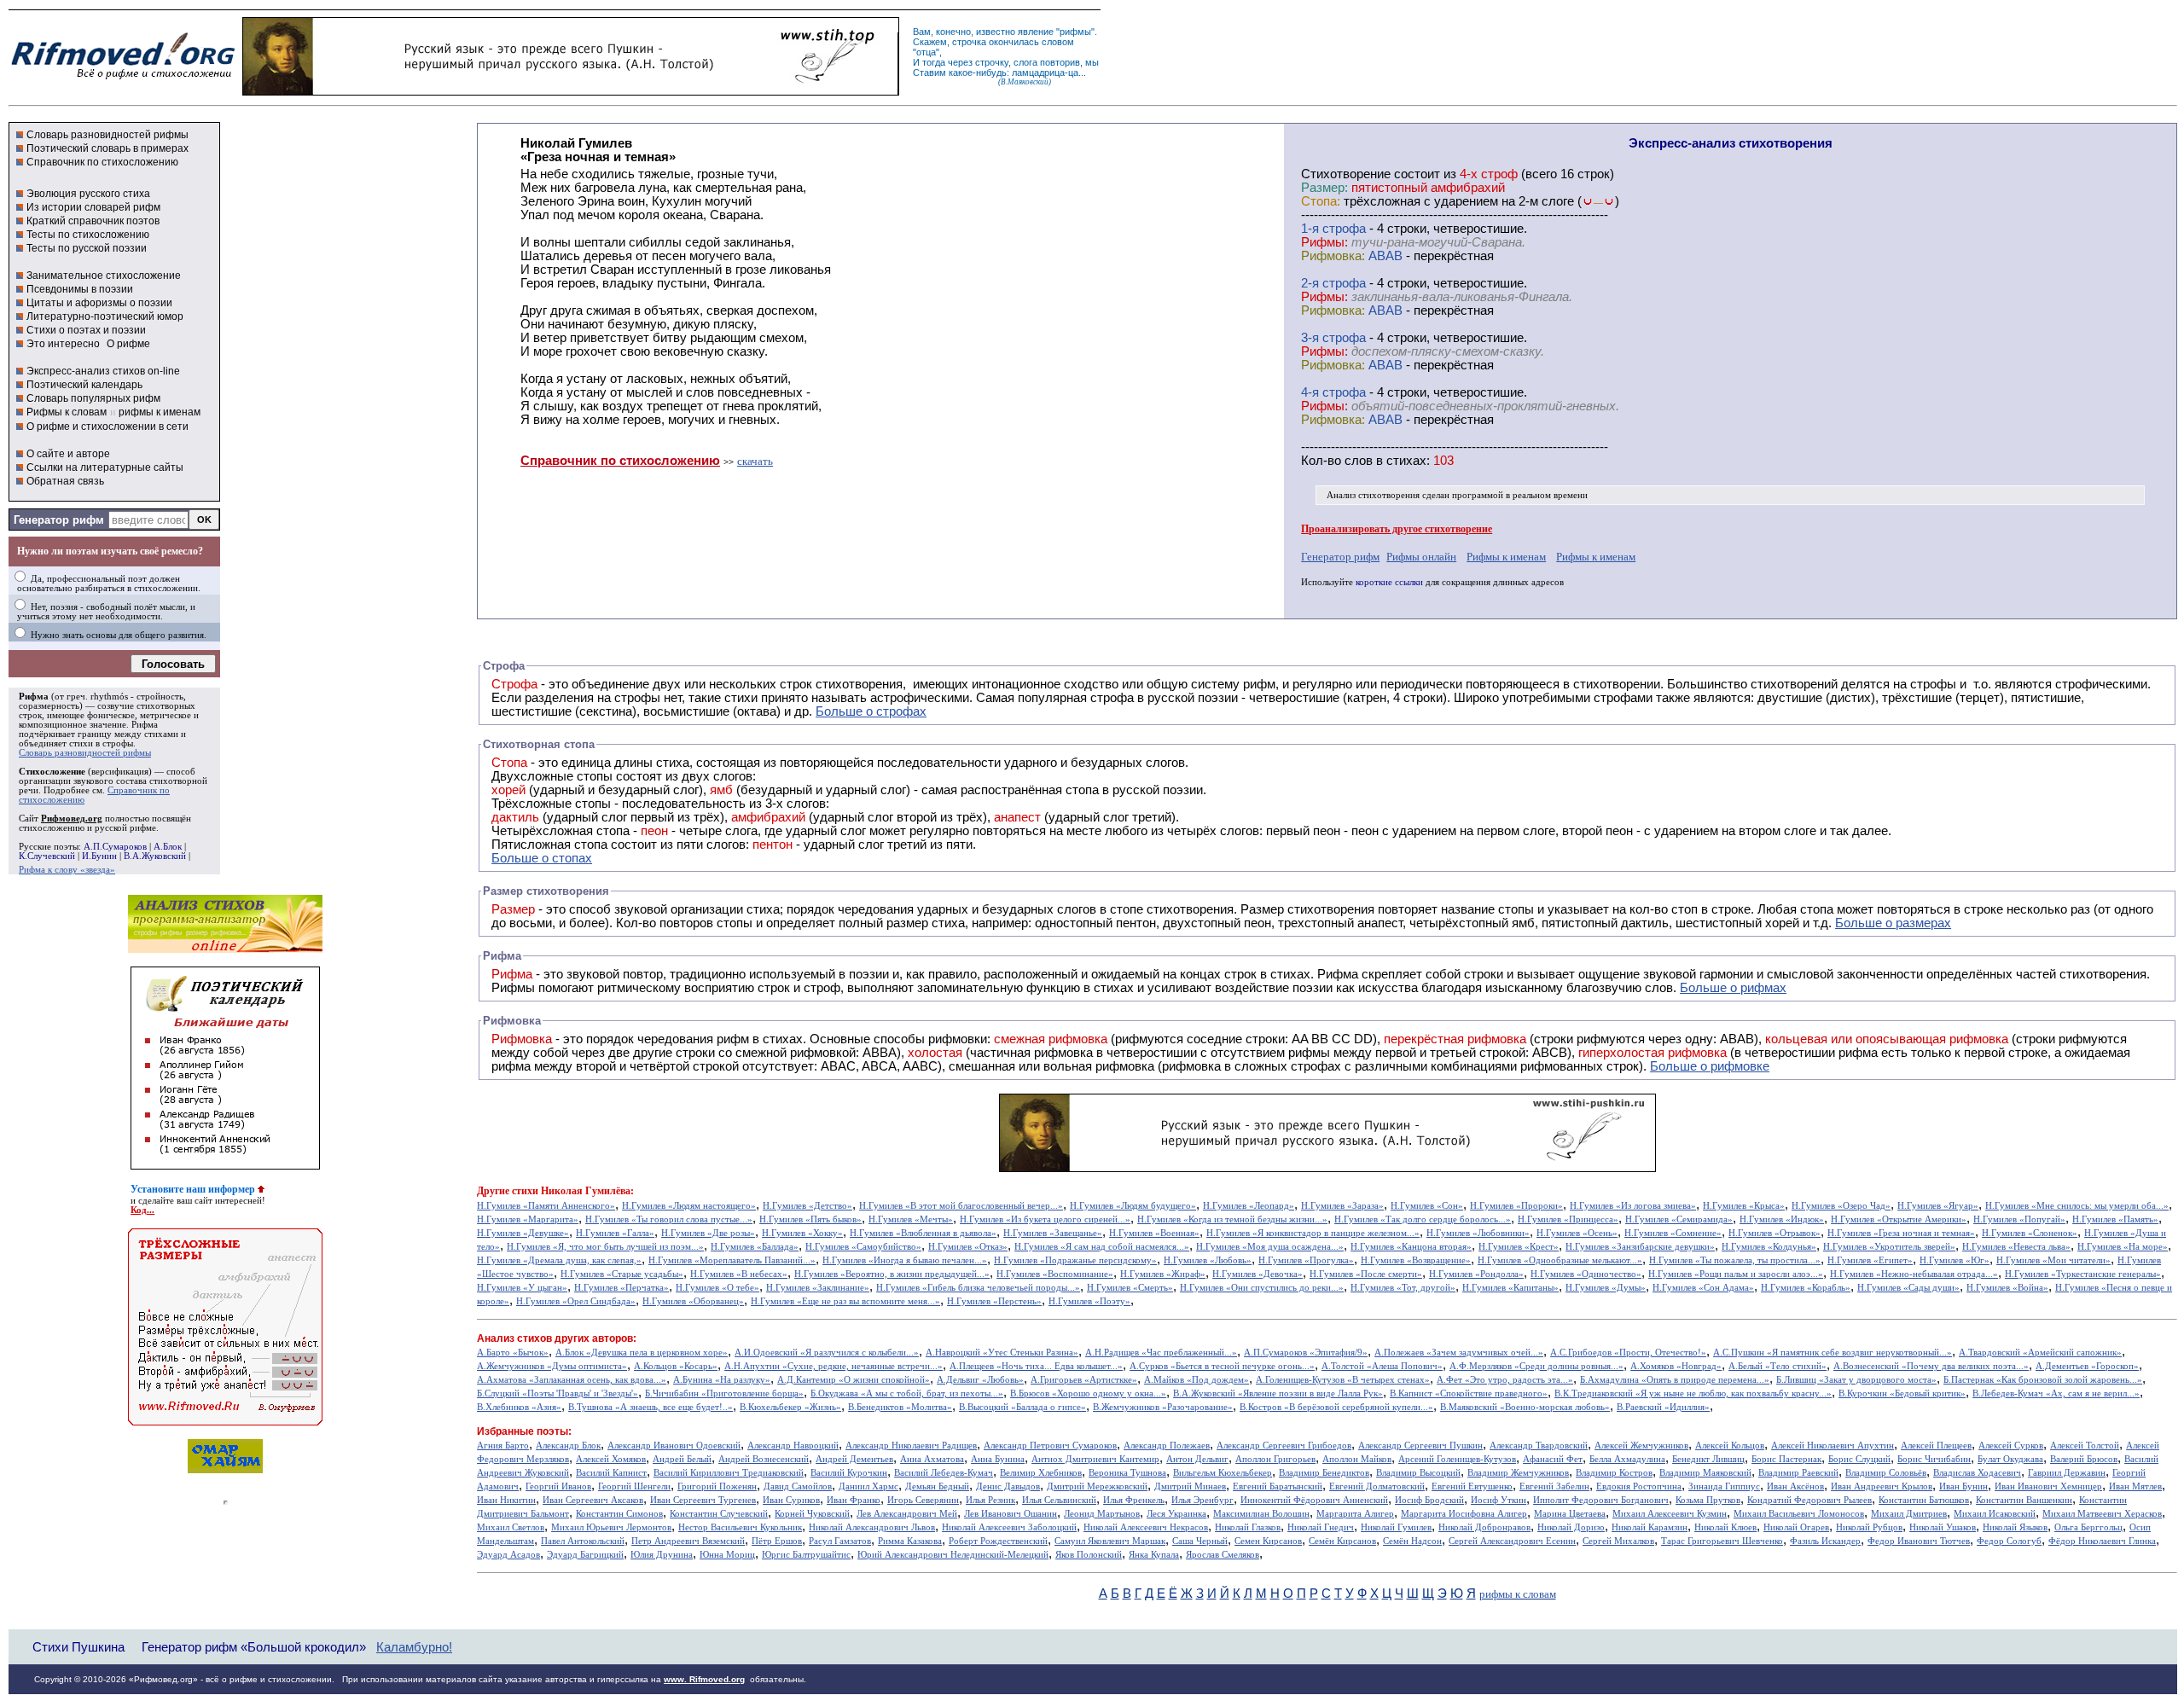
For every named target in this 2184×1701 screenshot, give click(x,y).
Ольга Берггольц (2088, 1527)
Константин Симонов (619, 1514)
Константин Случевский (719, 1514)
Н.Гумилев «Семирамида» (1679, 1219)
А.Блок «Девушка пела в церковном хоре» (642, 1353)
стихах (1406, 461)
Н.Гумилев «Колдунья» (1769, 1247)
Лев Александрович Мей (907, 1514)
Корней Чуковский (812, 1514)
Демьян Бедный (937, 1486)
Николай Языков (2015, 1527)
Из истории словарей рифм (93, 207)
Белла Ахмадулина (1627, 1459)
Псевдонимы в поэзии (80, 289)
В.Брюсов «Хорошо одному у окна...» (1088, 1393)
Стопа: (1321, 201)
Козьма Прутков (1708, 1500)
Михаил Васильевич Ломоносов (1799, 1514)
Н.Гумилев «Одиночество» (1586, 1274)
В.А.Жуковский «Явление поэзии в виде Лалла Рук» (1278, 1393)
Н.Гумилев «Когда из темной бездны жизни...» (1232, 1219)
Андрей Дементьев (854, 1459)
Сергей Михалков (1618, 1541)
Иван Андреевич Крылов (1882, 1486)
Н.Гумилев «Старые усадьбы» (622, 1274)
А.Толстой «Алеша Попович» (1382, 1366)
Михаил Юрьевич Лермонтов (611, 1527)
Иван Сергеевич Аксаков (593, 1500)
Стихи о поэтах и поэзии (86, 330)
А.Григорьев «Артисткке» (1084, 1380)
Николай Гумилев (1396, 1527)
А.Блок (168, 847)
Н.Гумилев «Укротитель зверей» (1889, 1247)
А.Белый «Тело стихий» (1777, 1366)
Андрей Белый (682, 1459)
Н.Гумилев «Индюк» (1782, 1219)
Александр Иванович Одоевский (674, 1446)
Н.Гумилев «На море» (2123, 1247)
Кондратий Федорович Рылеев (1809, 1500)
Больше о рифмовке (1710, 1066)
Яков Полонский (1089, 1555)
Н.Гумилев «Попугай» (2019, 1219)
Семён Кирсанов (1342, 1541)
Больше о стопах (542, 858)
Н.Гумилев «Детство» (807, 1206)
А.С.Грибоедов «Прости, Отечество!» (1628, 1353)
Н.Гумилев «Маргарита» (528, 1219)
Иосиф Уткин (1499, 1500)
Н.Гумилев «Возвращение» (1416, 1260)
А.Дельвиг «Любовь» (980, 1380)
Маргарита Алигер (1355, 1514)
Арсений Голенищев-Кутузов (1457, 1459)
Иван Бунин (1963, 1486)
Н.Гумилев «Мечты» (911, 1219)
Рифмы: (1324, 242)
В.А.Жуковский (155, 856)
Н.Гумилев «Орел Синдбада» (576, 1301)
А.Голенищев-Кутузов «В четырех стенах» (1343, 1380)
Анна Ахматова (932, 1459)
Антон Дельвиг (1197, 1459)
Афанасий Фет (1553, 1459)
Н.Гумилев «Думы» (1606, 1288)
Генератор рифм (59, 520)
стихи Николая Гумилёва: (573, 1191)
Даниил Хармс (868, 1486)
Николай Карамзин (1650, 1527)
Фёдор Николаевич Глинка (2102, 1541)
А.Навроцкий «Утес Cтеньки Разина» (1002, 1353)
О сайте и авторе (68, 454)
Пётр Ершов (777, 1541)
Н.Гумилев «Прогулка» (1306, 1260)
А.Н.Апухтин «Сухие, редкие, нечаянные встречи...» (834, 1366)
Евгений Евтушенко (1472, 1486)
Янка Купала (1154, 1555)
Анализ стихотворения (1373, 495)
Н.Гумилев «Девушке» (523, 1233)
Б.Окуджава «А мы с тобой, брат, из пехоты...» (907, 1393)
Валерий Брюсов (2084, 1459)
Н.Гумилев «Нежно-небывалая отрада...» (1914, 1274)
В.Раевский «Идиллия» (1663, 1407)
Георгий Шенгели (634, 1486)
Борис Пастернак (1786, 1459)
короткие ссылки (1389, 582)
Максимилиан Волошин (1261, 1514)
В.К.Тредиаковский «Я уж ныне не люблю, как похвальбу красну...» (1693, 1393)
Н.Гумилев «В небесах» (739, 1274)
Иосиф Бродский (1429, 1500)
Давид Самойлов (798, 1486)
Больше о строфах (871, 711)
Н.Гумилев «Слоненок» (2030, 1233)
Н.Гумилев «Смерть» (1130, 1288)
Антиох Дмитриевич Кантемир (1095, 1459)
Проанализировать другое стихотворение (1397, 529)
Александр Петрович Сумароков (1050, 1446)
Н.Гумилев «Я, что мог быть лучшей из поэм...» (605, 1247)
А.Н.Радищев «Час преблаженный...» (1161, 1353)
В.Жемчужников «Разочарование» (1163, 1407)
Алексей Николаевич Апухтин (1833, 1446)
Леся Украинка (1176, 1514)
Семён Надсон (1412, 1541)
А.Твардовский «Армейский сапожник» (2040, 1353)
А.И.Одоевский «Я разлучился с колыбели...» (827, 1353)
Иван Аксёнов (1795, 1486)
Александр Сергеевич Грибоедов (1284, 1446)
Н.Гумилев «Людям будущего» (1133, 1206)
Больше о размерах (1893, 923)
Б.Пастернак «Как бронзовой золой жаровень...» (2043, 1380)
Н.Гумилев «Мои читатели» (2053, 1260)
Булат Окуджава (2010, 1459)
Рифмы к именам (1506, 557)
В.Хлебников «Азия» (519, 1407)
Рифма (34, 697)
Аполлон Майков (1357, 1459)
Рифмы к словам (67, 412)
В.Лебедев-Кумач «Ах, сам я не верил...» (2056, 1393)
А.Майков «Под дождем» (1197, 1380)
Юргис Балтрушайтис (806, 1555)
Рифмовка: (1333, 256)
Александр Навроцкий (793, 1446)
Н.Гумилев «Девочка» (1258, 1274)
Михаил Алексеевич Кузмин (1670, 1514)
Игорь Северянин (923, 1500)
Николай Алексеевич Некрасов (1146, 1527)
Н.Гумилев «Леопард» (1249, 1206)
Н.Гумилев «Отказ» (968, 1247)
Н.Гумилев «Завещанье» (1053, 1233)
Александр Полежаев (1167, 1446)
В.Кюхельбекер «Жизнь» (790, 1407)
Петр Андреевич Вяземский (688, 1541)
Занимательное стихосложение (104, 276)
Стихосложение (52, 772)
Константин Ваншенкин (2024, 1500)
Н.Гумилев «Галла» (615, 1233)
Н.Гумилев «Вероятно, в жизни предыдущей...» (892, 1274)
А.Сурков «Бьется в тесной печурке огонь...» (1222, 1366)
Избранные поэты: (524, 1431)
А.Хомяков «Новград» (1676, 1366)
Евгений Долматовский (1377, 1486)
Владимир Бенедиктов (1324, 1473)
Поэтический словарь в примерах (107, 148)
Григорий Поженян (717, 1486)
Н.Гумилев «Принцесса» (1568, 1219)
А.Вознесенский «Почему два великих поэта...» (1931, 1366)
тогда (934, 62)
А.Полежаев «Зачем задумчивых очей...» (1459, 1353)
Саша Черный (1200, 1541)
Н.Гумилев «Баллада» (755, 1247)
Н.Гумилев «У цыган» (522, 1288)
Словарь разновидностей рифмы (107, 135)
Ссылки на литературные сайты (105, 467)
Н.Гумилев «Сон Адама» (1703, 1288)
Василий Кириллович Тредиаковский (729, 1473)
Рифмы (513, 988)
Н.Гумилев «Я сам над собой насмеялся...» (1102, 1247)
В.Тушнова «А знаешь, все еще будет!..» (651, 1407)
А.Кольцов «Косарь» (676, 1366)
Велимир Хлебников (1041, 1473)
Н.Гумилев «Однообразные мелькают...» (1560, 1260)
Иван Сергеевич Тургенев (703, 1500)
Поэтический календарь (84, 385)
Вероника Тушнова (1127, 1473)
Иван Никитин (506, 1500)
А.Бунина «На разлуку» (722, 1380)
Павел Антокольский (583, 1541)
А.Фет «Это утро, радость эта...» (1505, 1380)
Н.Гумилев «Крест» (1519, 1247)
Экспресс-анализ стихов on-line (103, 371)
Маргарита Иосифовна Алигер (1464, 1514)
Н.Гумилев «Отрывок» (1774, 1233)
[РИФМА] (123, 79)
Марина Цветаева (1570, 1514)
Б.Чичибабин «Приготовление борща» (724, 1393)
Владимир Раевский (1798, 1473)
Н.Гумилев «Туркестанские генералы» (2083, 1274)
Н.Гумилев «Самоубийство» (863, 1247)
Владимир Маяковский (1705, 1473)
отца (926, 52)
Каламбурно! (414, 1647)
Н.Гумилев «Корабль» (1806, 1288)
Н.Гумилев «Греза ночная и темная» (1901, 1233)
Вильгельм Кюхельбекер (1223, 1473)
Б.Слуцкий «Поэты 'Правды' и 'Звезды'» (558, 1393)
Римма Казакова (910, 1541)
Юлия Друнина (662, 1555)
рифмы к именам (160, 412)
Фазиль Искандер (1825, 1541)
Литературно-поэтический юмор (105, 316)
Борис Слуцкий (1859, 1459)
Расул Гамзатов (840, 1541)
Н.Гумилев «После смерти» (1366, 1274)
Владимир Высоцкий (1418, 1473)
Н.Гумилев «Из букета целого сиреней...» (1045, 1219)
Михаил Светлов (511, 1527)
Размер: (1324, 188)
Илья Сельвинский (1059, 1500)
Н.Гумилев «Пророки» (1516, 1206)
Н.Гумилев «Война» (2007, 1288)
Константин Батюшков (1924, 1500)
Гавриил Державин (2067, 1473)
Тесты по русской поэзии (87, 248)
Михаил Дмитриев (1909, 1514)
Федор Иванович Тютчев (1919, 1541)
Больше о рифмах (1733, 988)
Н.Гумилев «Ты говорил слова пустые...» (669, 1219)
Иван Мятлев (2135, 1486)
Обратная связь (65, 481)
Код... (142, 1210)
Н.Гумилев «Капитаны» (1510, 1288)
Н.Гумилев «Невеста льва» (2016, 1247)
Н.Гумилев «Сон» (1427, 1206)
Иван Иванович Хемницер (2048, 1486)
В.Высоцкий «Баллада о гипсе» (1022, 1407)
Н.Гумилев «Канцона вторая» (1411, 1247)
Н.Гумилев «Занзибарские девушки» (1640, 1247)
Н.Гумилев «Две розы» (708, 1233)
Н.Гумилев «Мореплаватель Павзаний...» (732, 1260)
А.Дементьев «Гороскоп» (2087, 1366)
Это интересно (63, 344)
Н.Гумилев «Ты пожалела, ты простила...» (1735, 1260)
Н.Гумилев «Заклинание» (818, 1288)
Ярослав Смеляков (1223, 1555)
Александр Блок (568, 1446)
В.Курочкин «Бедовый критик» (1902, 1393)
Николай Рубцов (1869, 1527)
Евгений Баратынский (1278, 1486)
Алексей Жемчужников (1641, 1446)
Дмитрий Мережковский (1097, 1486)
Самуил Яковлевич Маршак (1110, 1541)
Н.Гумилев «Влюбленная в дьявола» (923, 1233)
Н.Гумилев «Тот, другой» (1403, 1288)
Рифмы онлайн (1421, 557)
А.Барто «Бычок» (513, 1353)
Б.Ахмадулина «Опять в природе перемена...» (1675, 1380)
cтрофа (1344, 229)
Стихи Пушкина (78, 1647)
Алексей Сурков (2011, 1446)
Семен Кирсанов (1268, 1541)
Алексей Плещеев (1936, 1446)
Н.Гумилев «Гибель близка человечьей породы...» (978, 1288)
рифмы (1075, 32)
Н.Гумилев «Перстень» (994, 1301)
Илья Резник (990, 1500)
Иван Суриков (791, 1500)
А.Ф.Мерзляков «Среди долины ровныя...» (1536, 1366)
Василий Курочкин (849, 1473)
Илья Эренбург (1202, 1500)
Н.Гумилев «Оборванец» (693, 1301)
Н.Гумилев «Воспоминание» (1055, 1274)
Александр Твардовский (1539, 1446)
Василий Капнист (611, 1473)
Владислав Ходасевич (1977, 1473)
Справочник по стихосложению (102, 162)
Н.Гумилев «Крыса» (1744, 1206)
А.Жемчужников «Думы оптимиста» (552, 1366)
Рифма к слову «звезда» (67, 870)
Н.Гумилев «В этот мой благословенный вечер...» (961, 1206)
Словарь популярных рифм (93, 398)
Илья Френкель (1134, 1500)
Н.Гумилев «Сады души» (1908, 1288)
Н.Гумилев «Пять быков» (810, 1219)
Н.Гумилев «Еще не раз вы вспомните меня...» (845, 1301)
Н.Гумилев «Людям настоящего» (689, 1206)
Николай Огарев (1796, 1527)
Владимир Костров (1614, 1473)
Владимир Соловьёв (1886, 1473)
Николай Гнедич (1321, 1527)
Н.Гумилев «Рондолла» (1476, 1274)
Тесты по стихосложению (88, 235)
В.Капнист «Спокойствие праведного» (1469, 1393)
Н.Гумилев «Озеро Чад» (1841, 1206)
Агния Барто (503, 1446)
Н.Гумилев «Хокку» (802, 1233)
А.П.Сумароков (115, 847)
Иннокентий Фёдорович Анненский (1314, 1500)
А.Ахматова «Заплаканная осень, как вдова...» (572, 1380)
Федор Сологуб (2009, 1541)
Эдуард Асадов (508, 1555)
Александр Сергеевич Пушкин (1420, 1446)
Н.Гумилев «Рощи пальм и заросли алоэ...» (1736, 1274)
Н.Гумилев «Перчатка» (622, 1288)
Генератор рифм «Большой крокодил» (254, 1647)
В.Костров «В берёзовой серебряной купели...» (1336, 1407)
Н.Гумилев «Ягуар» (1938, 1206)
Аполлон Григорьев (1275, 1459)
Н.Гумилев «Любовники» (1478, 1233)
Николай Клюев (1725, 1527)
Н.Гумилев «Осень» (1577, 1233)
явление (1036, 32)
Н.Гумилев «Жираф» (1163, 1274)
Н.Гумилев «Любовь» (1208, 1260)
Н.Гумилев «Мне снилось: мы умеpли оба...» (2077, 1206)
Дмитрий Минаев (1190, 1486)
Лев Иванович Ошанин (1011, 1514)
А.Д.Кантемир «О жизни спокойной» (854, 1380)
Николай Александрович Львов (872, 1527)
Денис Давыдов (1008, 1486)
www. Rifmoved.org (704, 1679)
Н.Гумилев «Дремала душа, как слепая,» (559, 1260)
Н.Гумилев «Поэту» (1089, 1301)
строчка (969, 42)
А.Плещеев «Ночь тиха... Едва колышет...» (1036, 1366)
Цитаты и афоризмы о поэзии (99, 303)
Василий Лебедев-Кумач (944, 1473)
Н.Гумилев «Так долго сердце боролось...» (1423, 1219)
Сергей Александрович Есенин (1512, 1541)
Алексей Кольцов (1730, 1446)
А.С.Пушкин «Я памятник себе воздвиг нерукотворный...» (1833, 1353)
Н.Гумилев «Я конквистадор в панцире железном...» (1313, 1233)
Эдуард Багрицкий (585, 1555)
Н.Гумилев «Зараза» (1342, 1206)
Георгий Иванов (558, 1486)
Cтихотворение (1346, 174)
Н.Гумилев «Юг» (1955, 1260)
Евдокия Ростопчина (1639, 1486)
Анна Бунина (998, 1459)
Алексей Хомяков (611, 1459)
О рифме (128, 344)
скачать (755, 461)
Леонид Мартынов (1102, 1514)
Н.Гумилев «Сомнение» (1673, 1233)
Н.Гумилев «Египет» (1870, 1260)
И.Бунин (99, 856)
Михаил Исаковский (1995, 1514)
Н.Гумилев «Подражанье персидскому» (1075, 1260)
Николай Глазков (1248, 1527)
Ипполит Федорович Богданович (1601, 1500)
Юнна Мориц (727, 1555)
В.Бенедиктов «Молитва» (900, 1407)
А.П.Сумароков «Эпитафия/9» (1306, 1353)
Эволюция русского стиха (88, 194)
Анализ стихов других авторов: (557, 1338)
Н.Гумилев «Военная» (1154, 1233)
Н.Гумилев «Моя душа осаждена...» (1270, 1247)
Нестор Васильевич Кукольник (740, 1527)
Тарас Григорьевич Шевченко (1722, 1541)
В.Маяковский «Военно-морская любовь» (1525, 1407)
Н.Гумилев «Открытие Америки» (1899, 1219)
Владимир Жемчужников (1518, 1473)
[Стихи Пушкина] (571, 91)
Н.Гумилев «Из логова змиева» (1633, 1206)
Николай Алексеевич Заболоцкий (1009, 1527)
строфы (118, 743)
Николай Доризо (1571, 1527)
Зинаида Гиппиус (1724, 1486)
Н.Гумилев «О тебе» (717, 1288)
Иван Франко (854, 1500)
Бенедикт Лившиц (1708, 1459)
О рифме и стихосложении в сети (107, 427)
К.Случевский (47, 856)
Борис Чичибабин (1934, 1459)
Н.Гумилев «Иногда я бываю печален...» (905, 1260)
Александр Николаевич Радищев (911, 1446)
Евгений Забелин (1554, 1486)
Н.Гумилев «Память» (2115, 1219)
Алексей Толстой (2085, 1446)
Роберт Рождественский (998, 1541)
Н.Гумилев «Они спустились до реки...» (1262, 1288)
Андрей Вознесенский (764, 1459)
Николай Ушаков (1943, 1527)
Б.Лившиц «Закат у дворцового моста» (1856, 1380)
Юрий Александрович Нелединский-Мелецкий (953, 1555)
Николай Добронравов (1484, 1527)
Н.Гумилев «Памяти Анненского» (546, 1206)
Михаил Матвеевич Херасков (2102, 1514)
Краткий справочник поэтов (93, 221)
